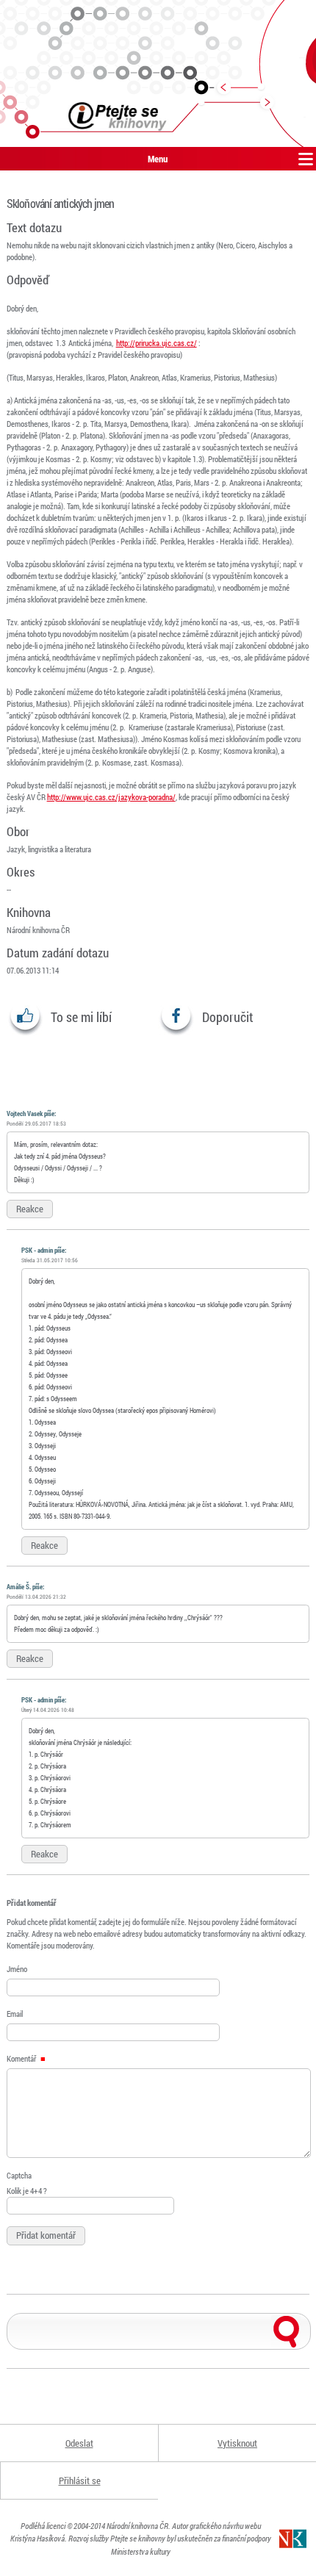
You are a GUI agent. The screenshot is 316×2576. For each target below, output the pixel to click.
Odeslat (79, 2443)
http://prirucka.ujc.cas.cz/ (157, 343)
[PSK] (158, 73)
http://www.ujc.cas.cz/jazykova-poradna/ (111, 797)
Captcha (19, 2175)
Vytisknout (237, 2443)
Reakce (30, 1209)
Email (15, 2014)
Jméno (17, 1969)
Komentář (22, 2058)
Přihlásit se (80, 2480)
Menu (158, 159)
